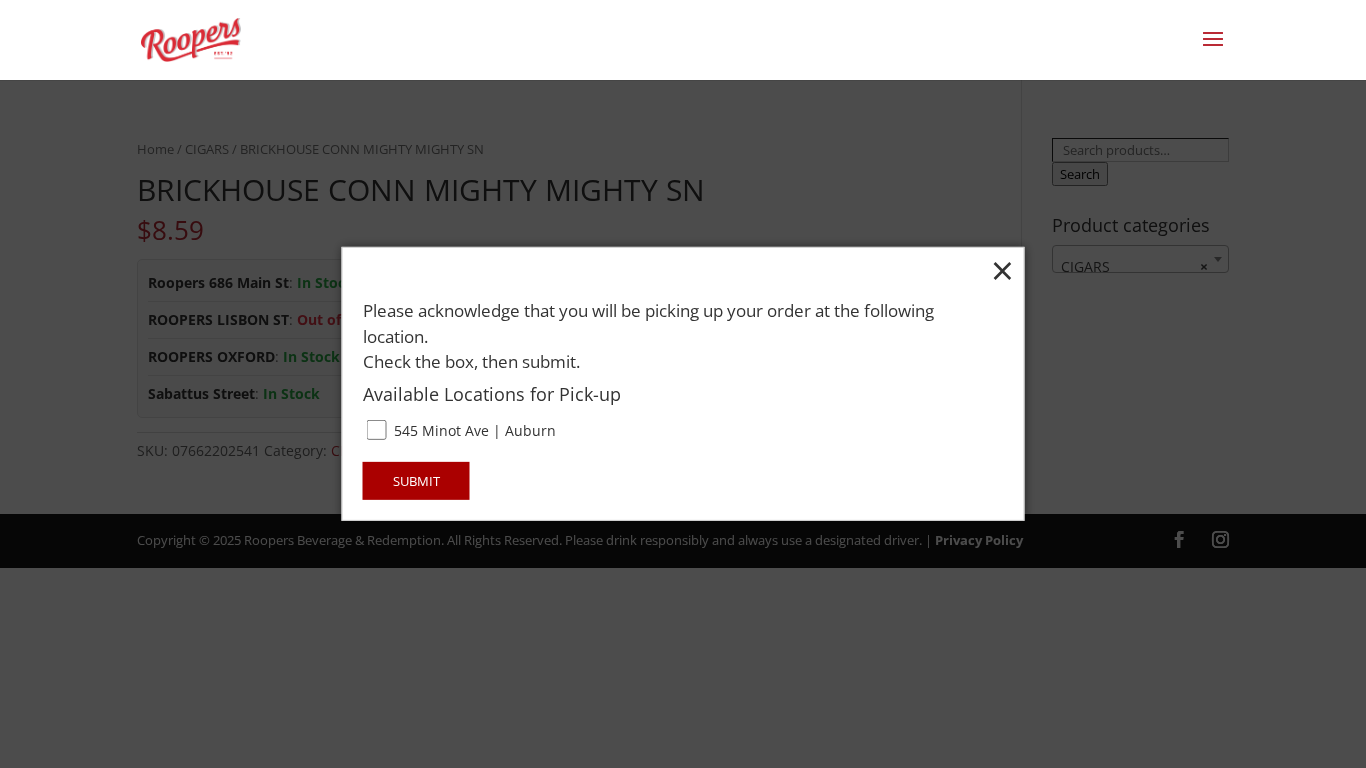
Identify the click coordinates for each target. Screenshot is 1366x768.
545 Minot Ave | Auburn (473, 429)
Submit (416, 481)
